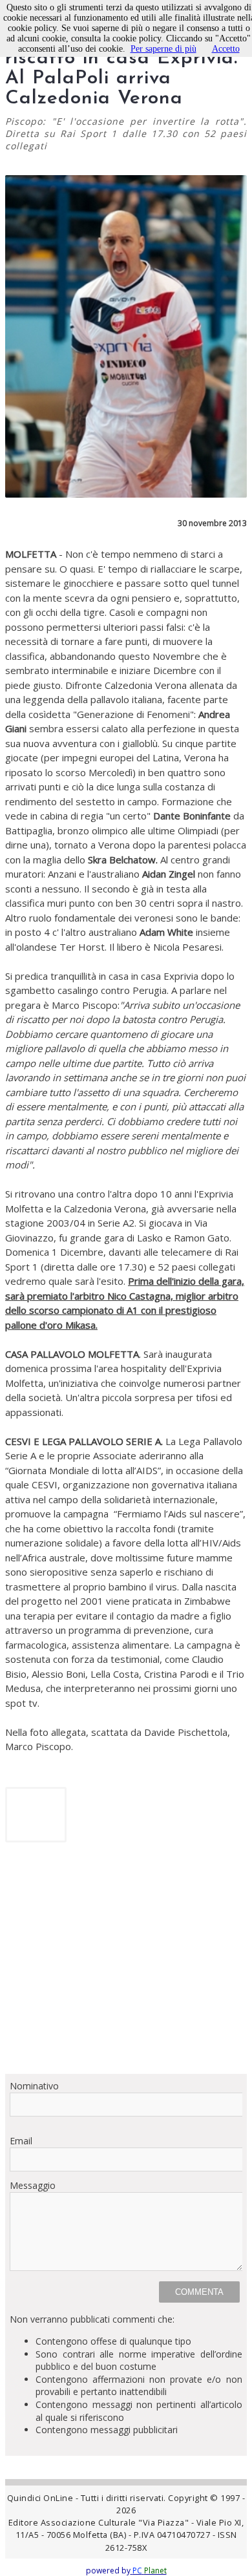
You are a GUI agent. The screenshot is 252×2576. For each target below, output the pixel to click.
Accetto (226, 49)
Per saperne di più (163, 49)
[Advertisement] (126, 1963)
